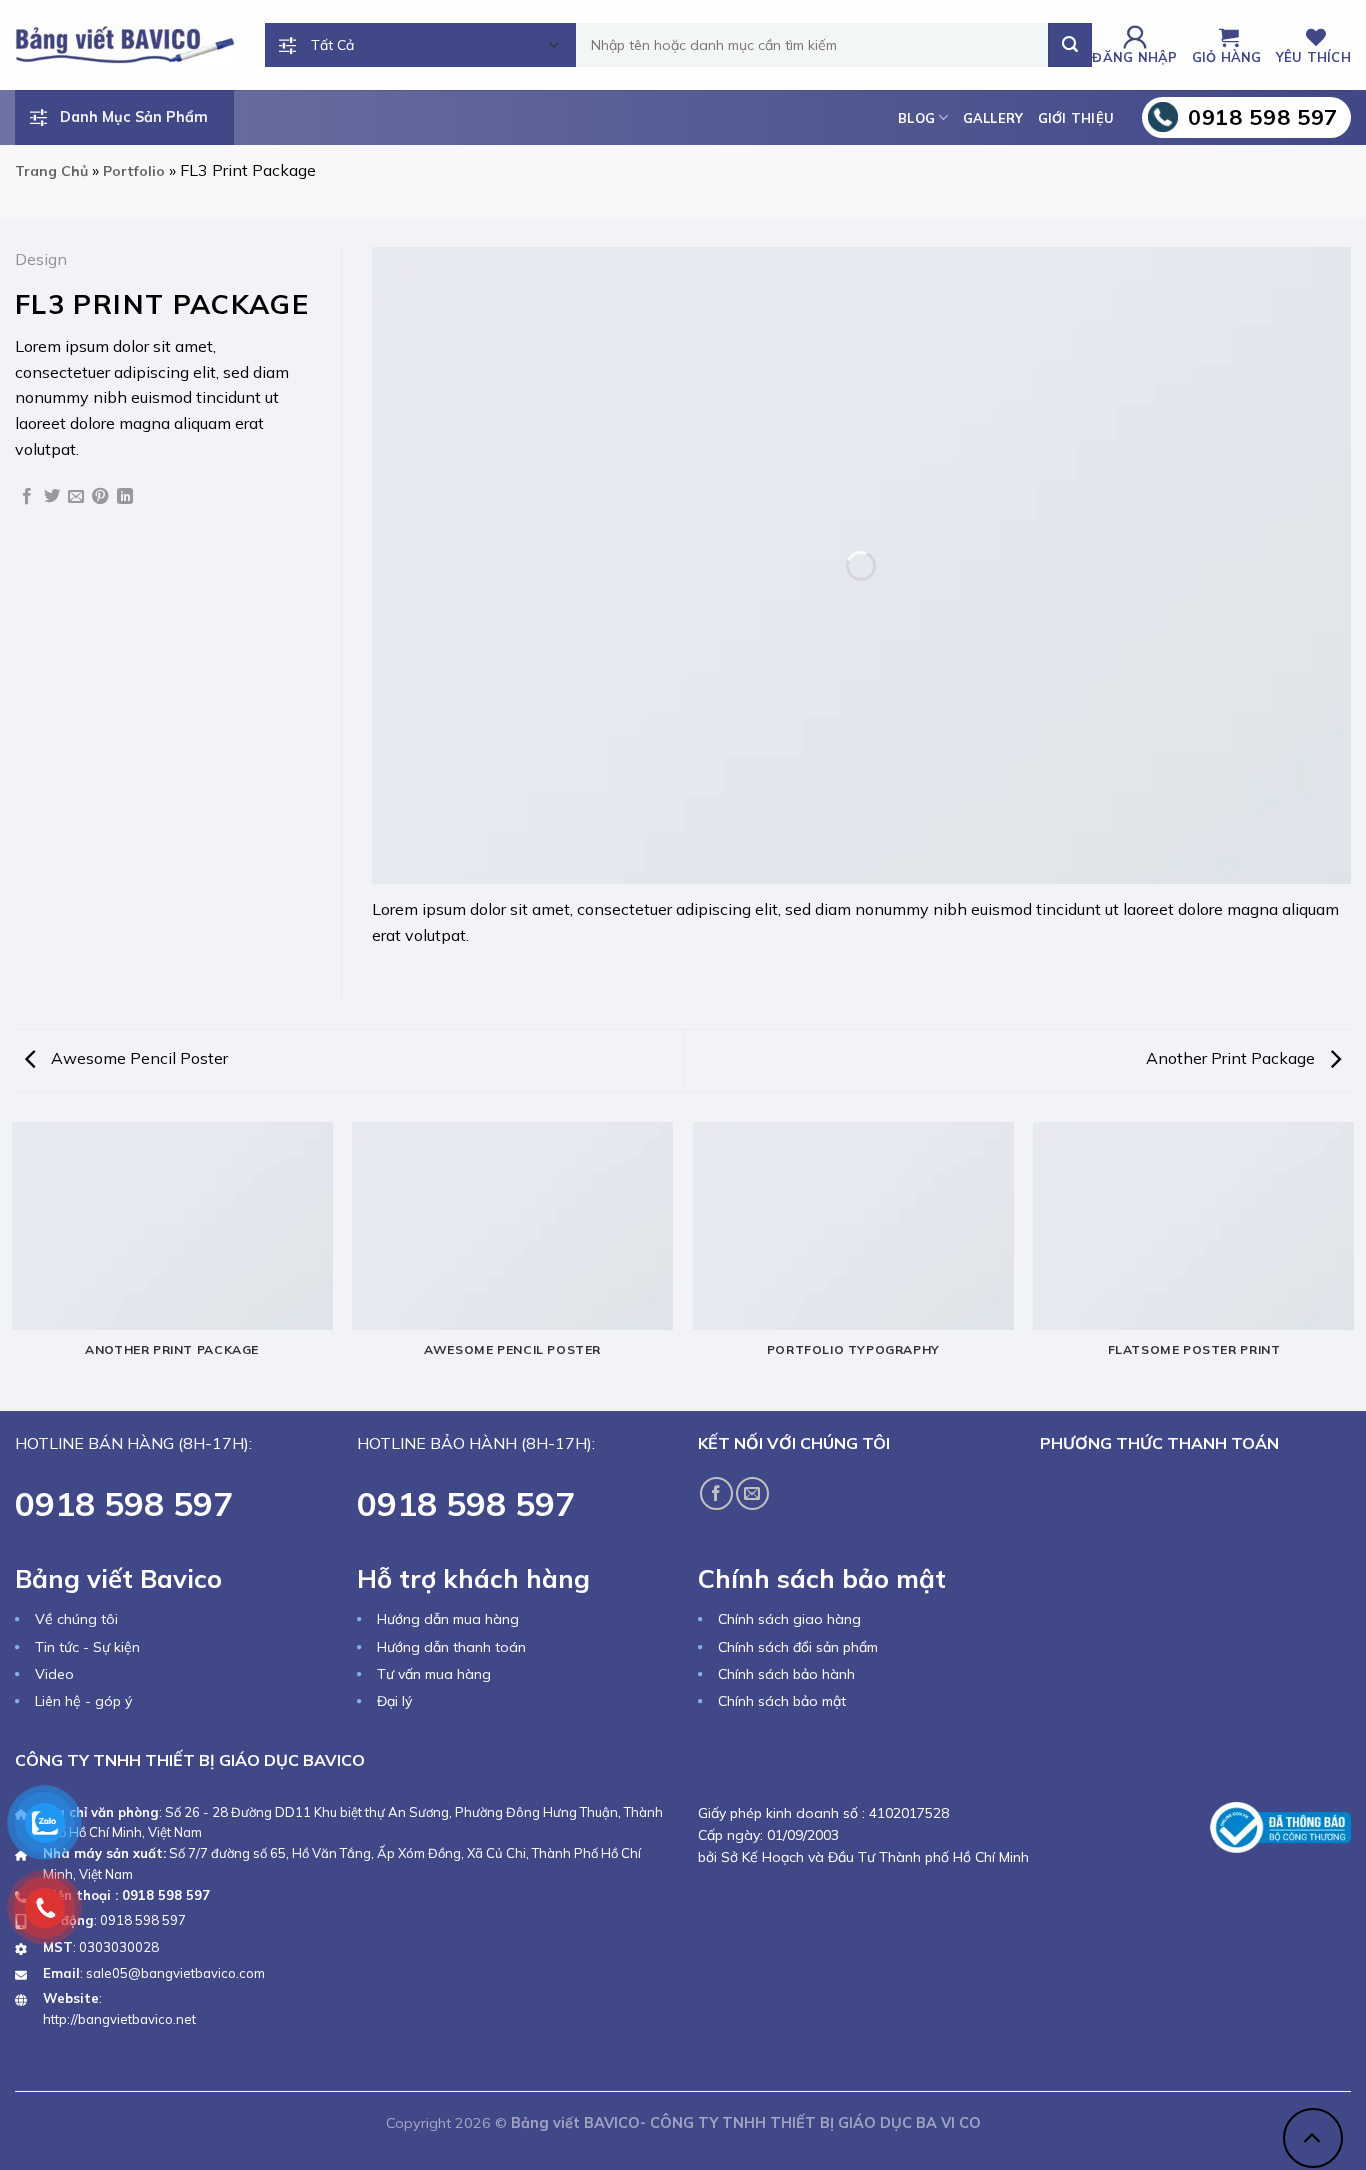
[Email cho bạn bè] (76, 497)
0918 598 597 (143, 1920)
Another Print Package (1232, 1058)
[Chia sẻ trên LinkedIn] (125, 497)
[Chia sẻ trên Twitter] (52, 497)
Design (41, 259)
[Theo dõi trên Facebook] (716, 1493)
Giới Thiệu (1076, 118)
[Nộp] (1070, 45)
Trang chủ (51, 171)
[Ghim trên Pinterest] (100, 497)
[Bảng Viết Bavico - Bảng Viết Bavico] (125, 44)
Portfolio (134, 171)
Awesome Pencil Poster (137, 1058)
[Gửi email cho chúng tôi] (752, 1493)
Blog (916, 118)
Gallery (993, 118)
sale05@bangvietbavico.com (175, 1973)
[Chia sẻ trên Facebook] (27, 497)
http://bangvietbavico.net (119, 2019)
